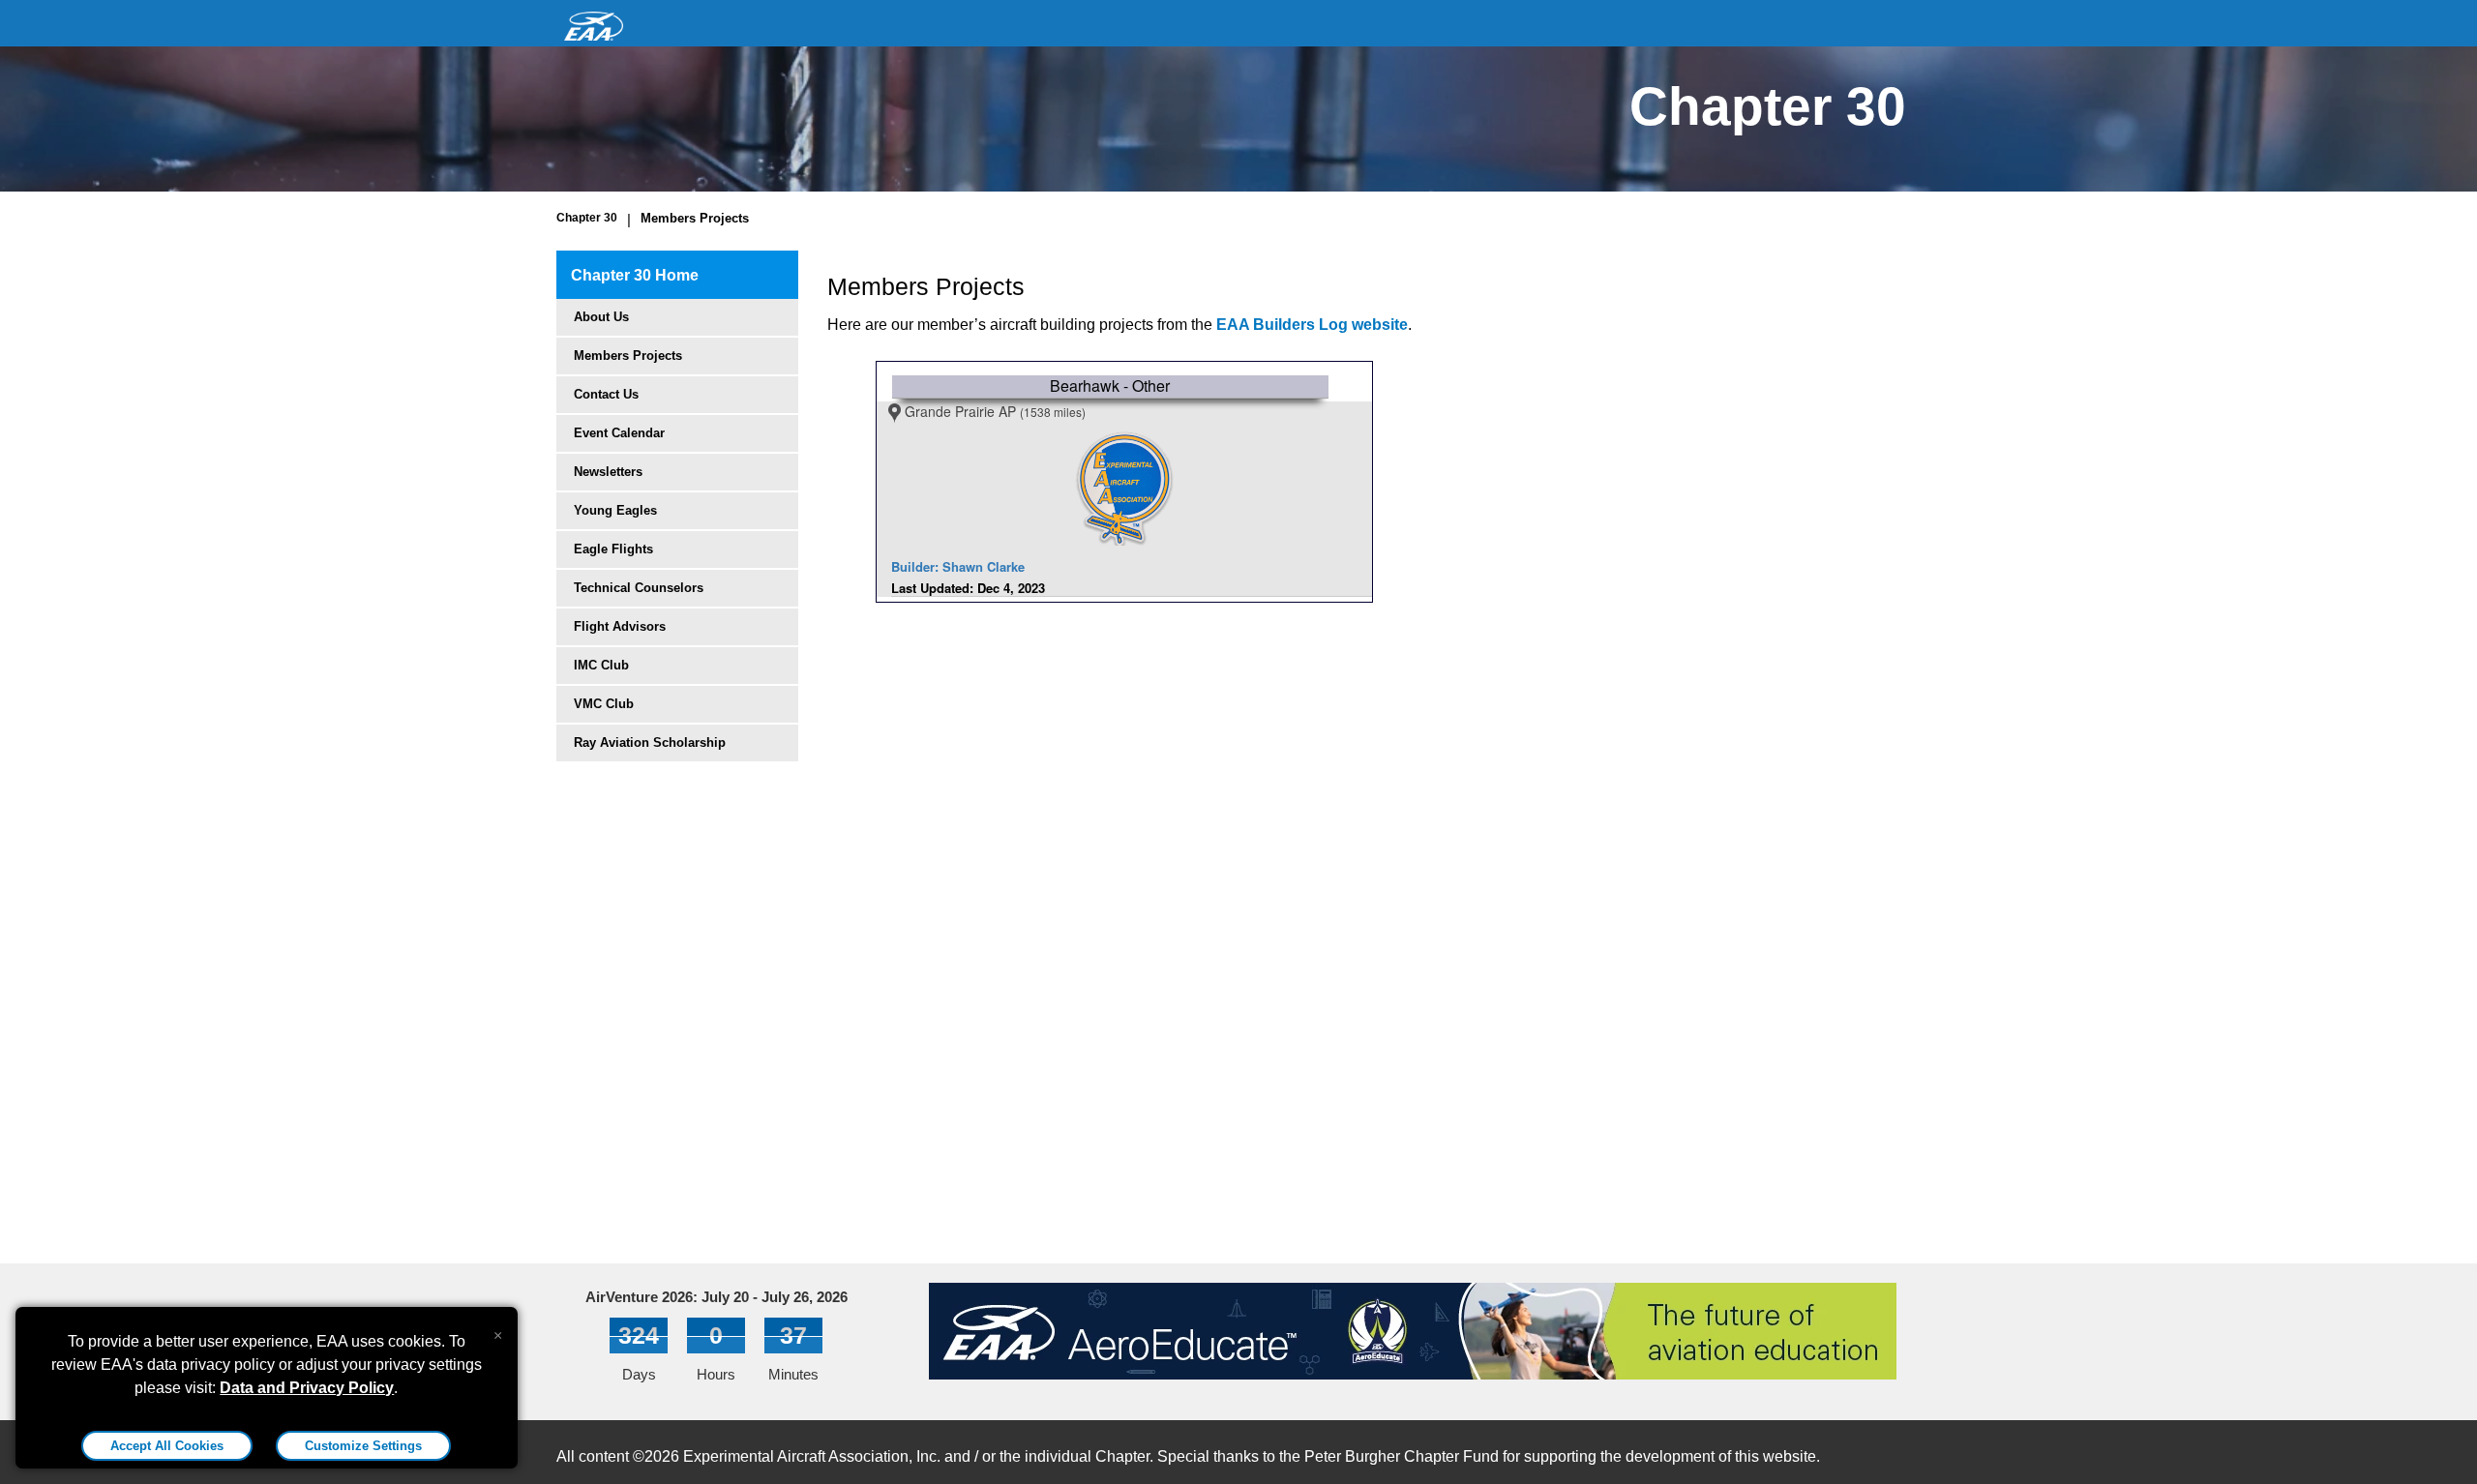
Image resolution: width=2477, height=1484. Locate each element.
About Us (601, 317)
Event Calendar (619, 433)
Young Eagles (615, 510)
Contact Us (606, 394)
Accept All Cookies (167, 1446)
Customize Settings (363, 1446)
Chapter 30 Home (635, 275)
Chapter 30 (587, 218)
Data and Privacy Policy (307, 1388)
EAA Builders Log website (1312, 325)
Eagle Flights (613, 549)
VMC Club (604, 704)
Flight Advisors (620, 626)
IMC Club (601, 665)
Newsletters (608, 472)
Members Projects (695, 218)
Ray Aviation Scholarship (650, 742)
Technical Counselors (639, 588)
